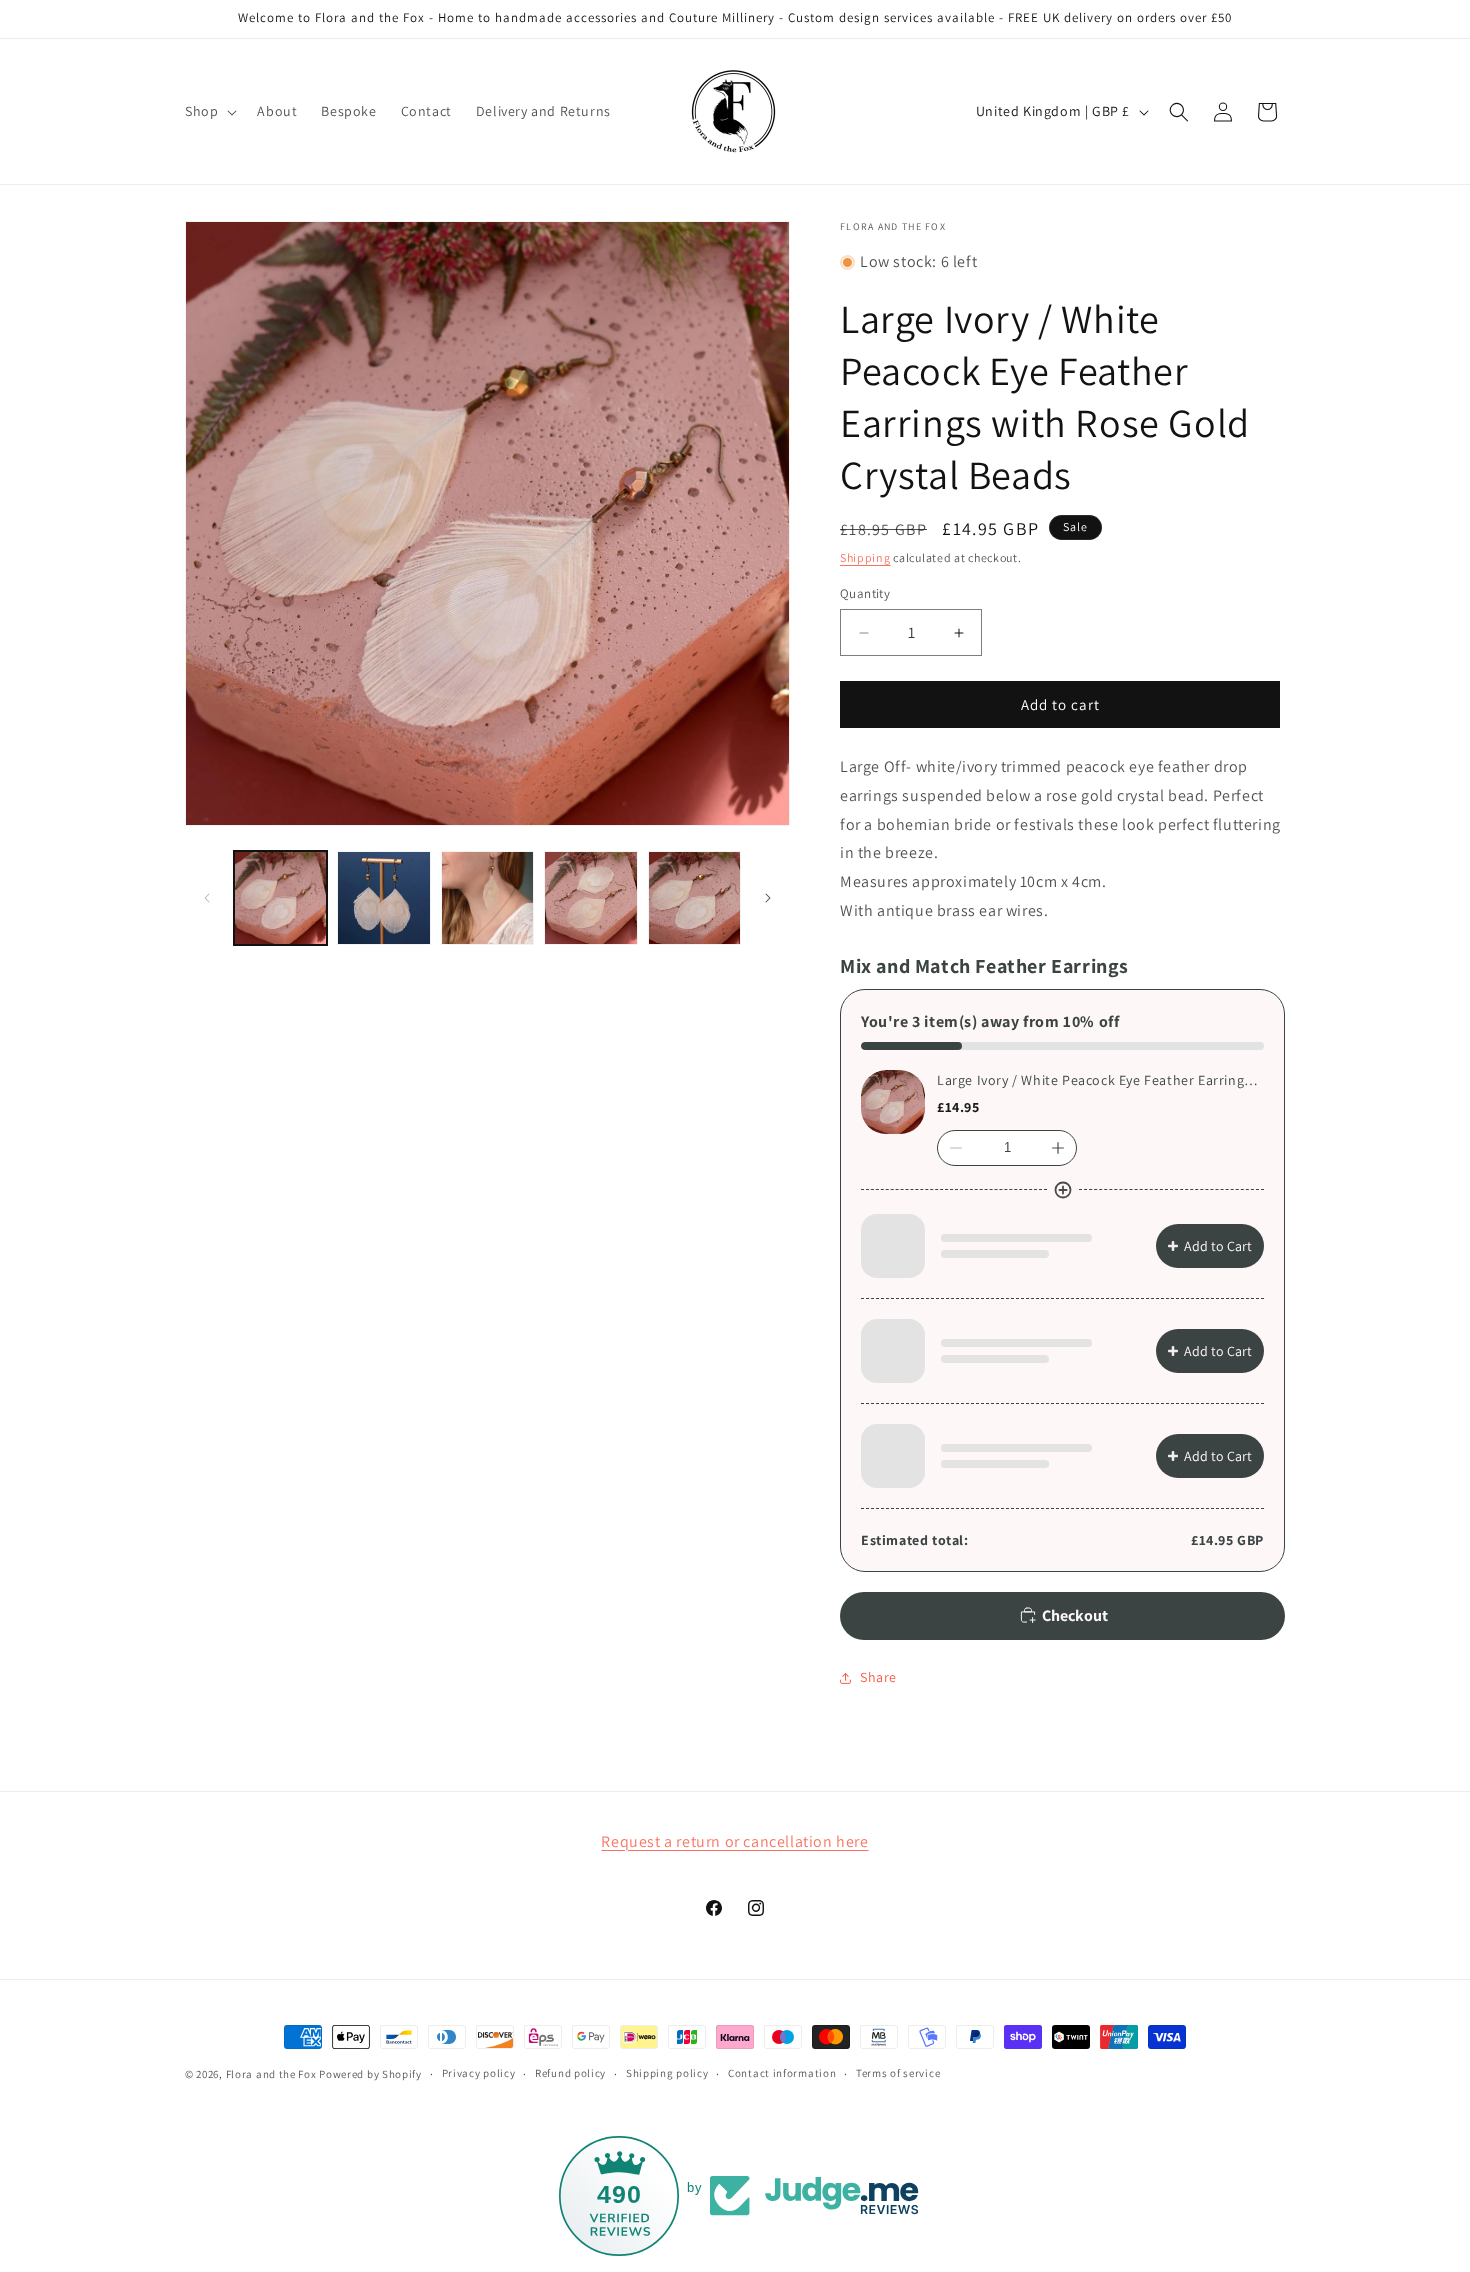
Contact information (782, 2073)
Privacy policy (479, 2073)
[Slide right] (768, 898)
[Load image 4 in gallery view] (590, 897)
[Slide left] (207, 898)
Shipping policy (667, 2073)
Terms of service (898, 2073)
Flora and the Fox (271, 2074)
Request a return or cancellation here (734, 1841)
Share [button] (878, 1677)
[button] (209, 111)
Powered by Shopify (370, 2074)
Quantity (865, 593)
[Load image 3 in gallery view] (487, 897)
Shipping (865, 557)
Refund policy (570, 2073)
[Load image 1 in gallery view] (280, 897)
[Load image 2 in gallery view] (383, 897)
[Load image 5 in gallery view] (694, 897)
